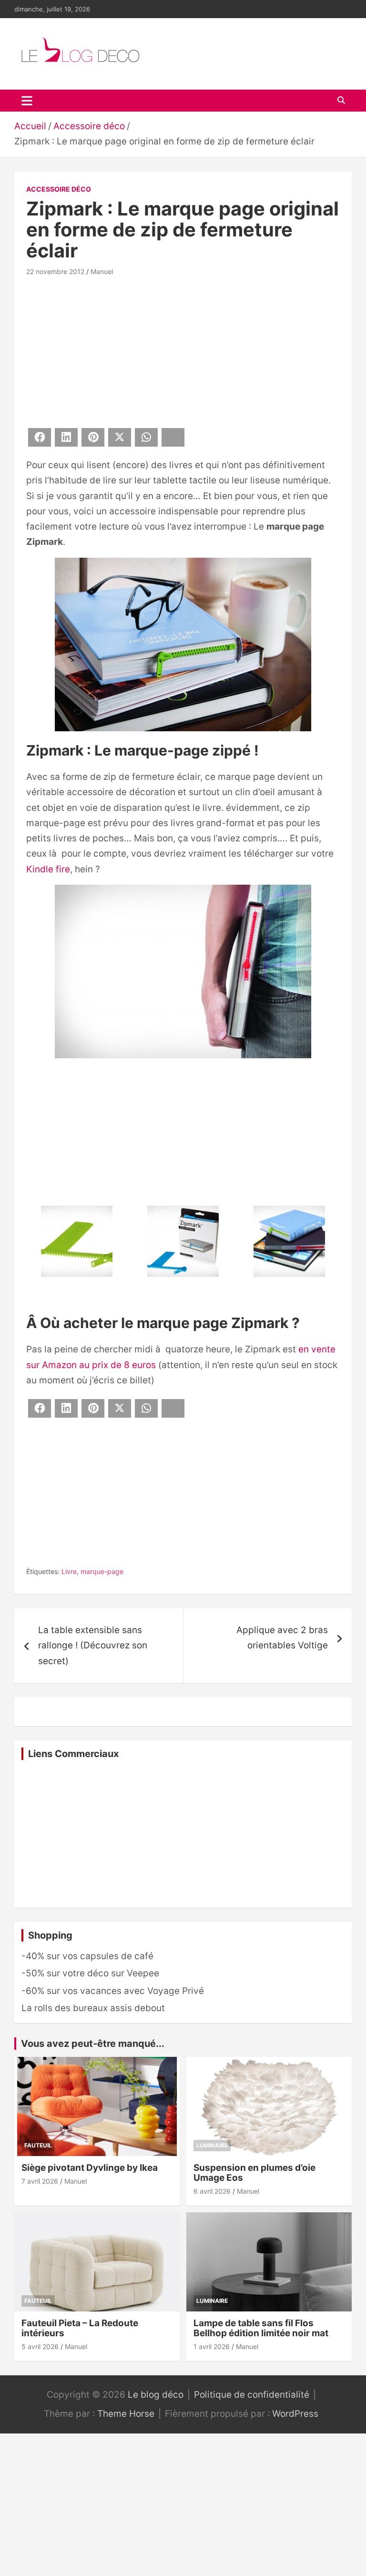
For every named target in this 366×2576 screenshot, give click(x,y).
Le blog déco (156, 2395)
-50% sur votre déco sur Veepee (90, 1973)
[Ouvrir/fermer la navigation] (27, 101)
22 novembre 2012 (55, 271)
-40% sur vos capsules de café (87, 1956)
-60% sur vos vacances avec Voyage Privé (113, 1991)
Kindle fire (48, 869)
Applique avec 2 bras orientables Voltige (282, 1638)
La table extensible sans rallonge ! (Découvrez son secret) (93, 1646)
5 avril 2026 (40, 2346)
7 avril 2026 (40, 2181)
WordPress (295, 2414)
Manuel (102, 271)
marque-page (102, 1571)
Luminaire (212, 2145)
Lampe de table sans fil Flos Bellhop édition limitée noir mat (261, 2328)
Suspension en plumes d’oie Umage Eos (254, 2173)
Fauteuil (38, 2145)
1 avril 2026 (212, 2346)
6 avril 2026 (212, 2191)
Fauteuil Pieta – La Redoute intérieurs (80, 2328)
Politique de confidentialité (252, 2395)
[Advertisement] (183, 350)
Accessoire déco (59, 189)
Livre (69, 1571)
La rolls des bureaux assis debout (93, 2008)
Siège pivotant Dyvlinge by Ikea (90, 2168)
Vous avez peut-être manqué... (93, 2044)
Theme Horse (126, 2414)
